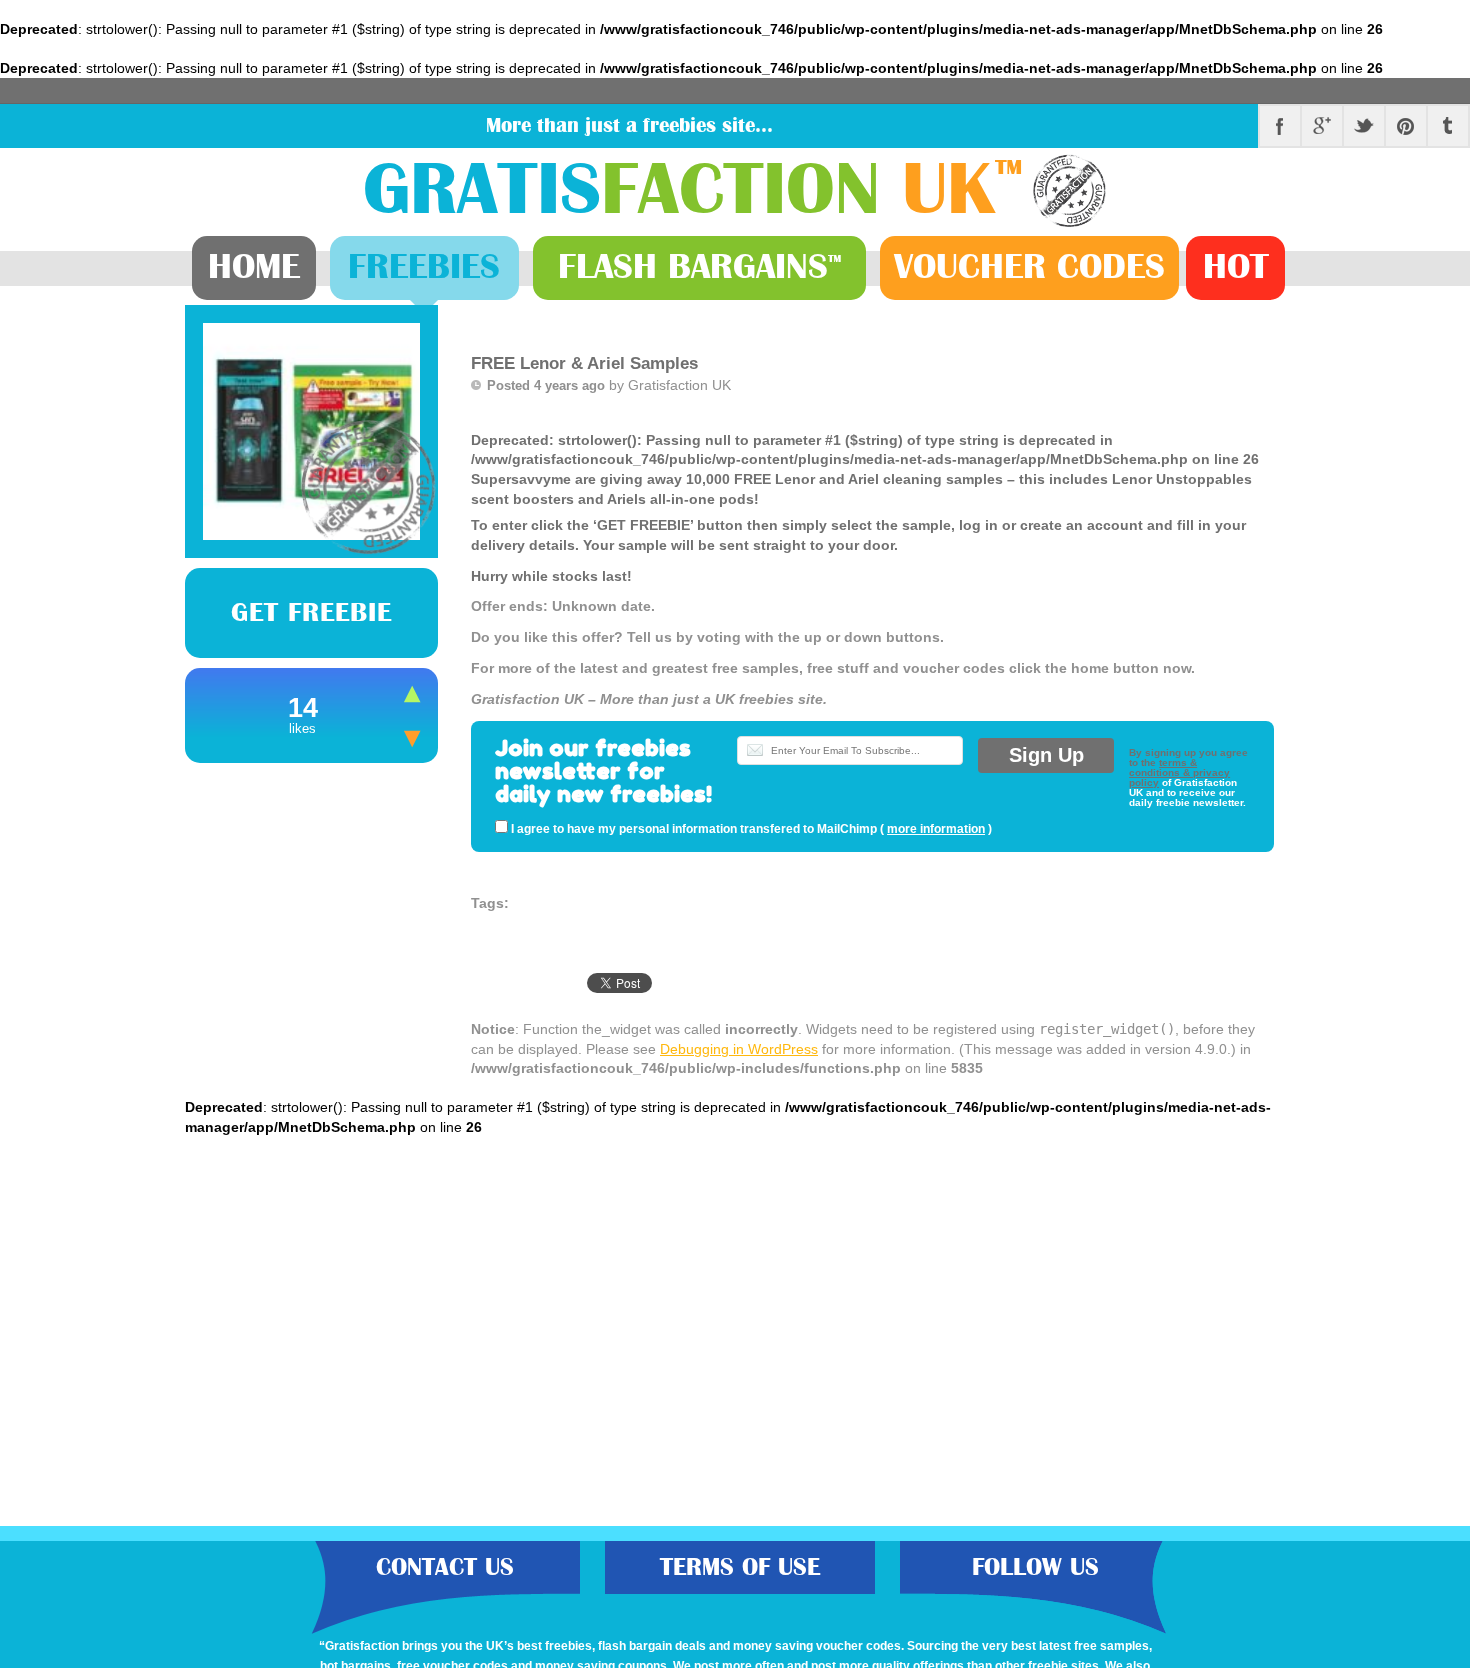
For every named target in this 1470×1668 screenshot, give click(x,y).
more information (936, 829)
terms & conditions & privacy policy (1179, 772)
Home (254, 267)
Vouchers (1029, 267)
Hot (1236, 267)
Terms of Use (740, 1567)
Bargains (699, 267)
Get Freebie (311, 613)
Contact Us (445, 1567)
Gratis (693, 190)
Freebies (424, 267)
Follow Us (1035, 1567)
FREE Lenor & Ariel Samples (584, 363)
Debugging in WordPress (739, 1049)
